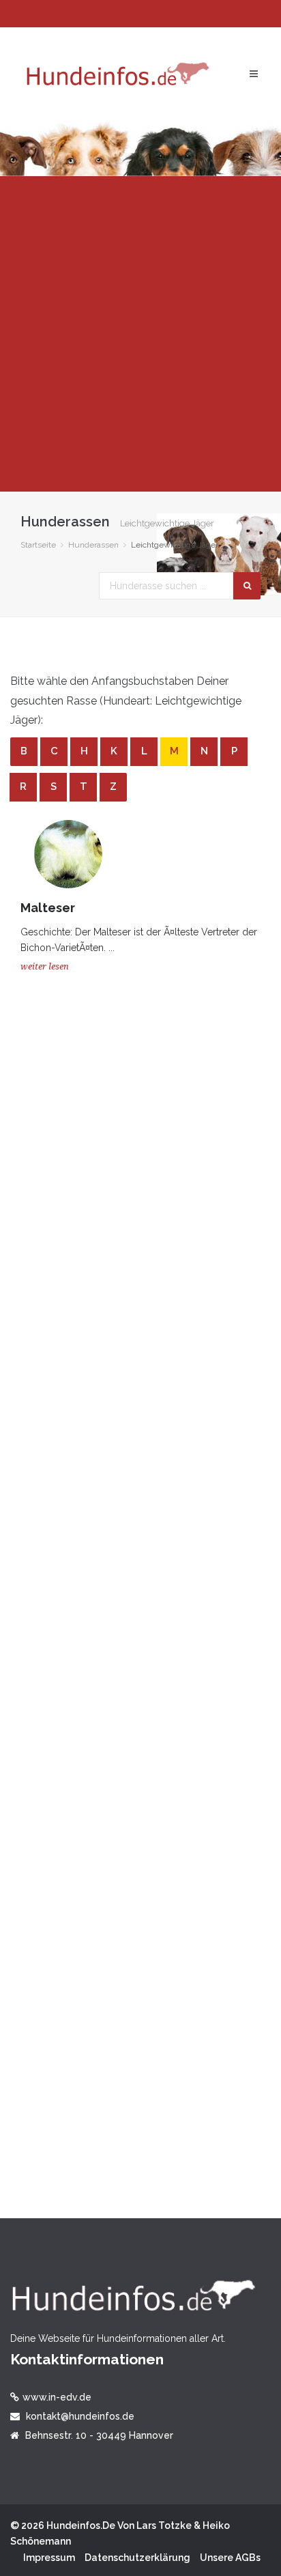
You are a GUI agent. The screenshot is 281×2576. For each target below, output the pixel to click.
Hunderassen (93, 545)
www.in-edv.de (57, 2397)
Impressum (49, 2558)
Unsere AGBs (230, 2558)
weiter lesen (45, 966)
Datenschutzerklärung (137, 2558)
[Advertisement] (140, 334)
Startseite (38, 545)
